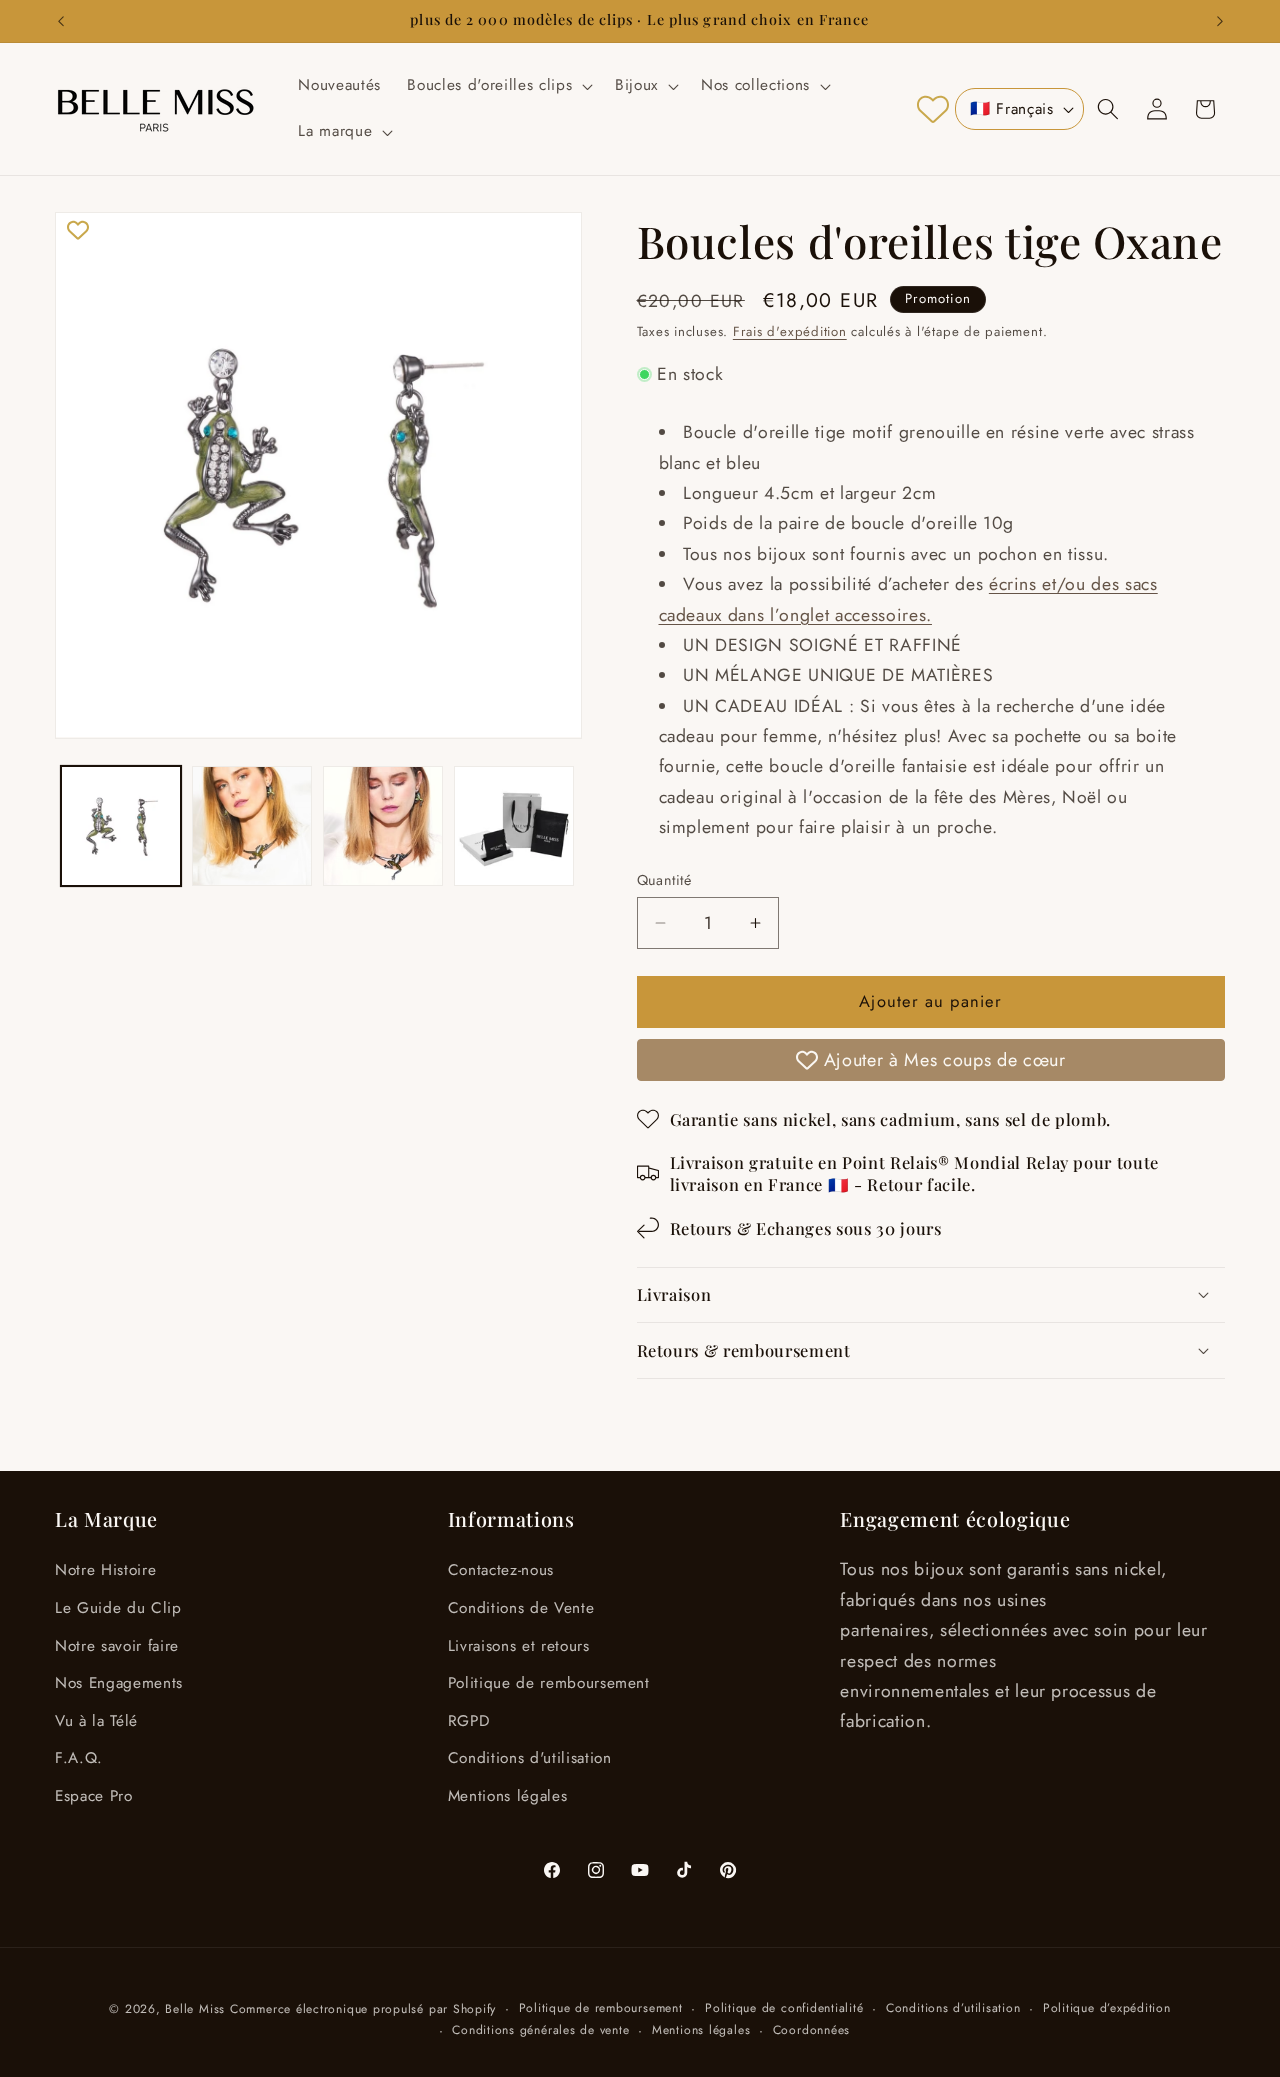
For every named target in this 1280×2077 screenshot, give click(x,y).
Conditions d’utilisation (953, 2008)
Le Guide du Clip (118, 1608)
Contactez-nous (501, 1570)
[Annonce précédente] (61, 21)
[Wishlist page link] (933, 109)
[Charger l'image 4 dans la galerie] (514, 826)
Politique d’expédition (1107, 2008)
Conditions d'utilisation (530, 1758)
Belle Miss (195, 2009)
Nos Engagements (119, 1683)
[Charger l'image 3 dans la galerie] (383, 826)
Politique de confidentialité (784, 2008)
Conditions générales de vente (540, 2030)
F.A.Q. (79, 1758)
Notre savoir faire (117, 1646)
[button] (498, 86)
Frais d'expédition (790, 331)
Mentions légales (508, 1796)
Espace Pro (94, 1796)
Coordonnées (811, 2030)
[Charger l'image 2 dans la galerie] (252, 826)
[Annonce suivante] (1220, 21)
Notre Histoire (105, 1570)
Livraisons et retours (519, 1646)
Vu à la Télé (96, 1721)
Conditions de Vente (521, 1608)
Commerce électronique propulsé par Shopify (363, 2009)
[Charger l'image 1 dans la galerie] (121, 826)
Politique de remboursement (549, 1683)
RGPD (469, 1721)
